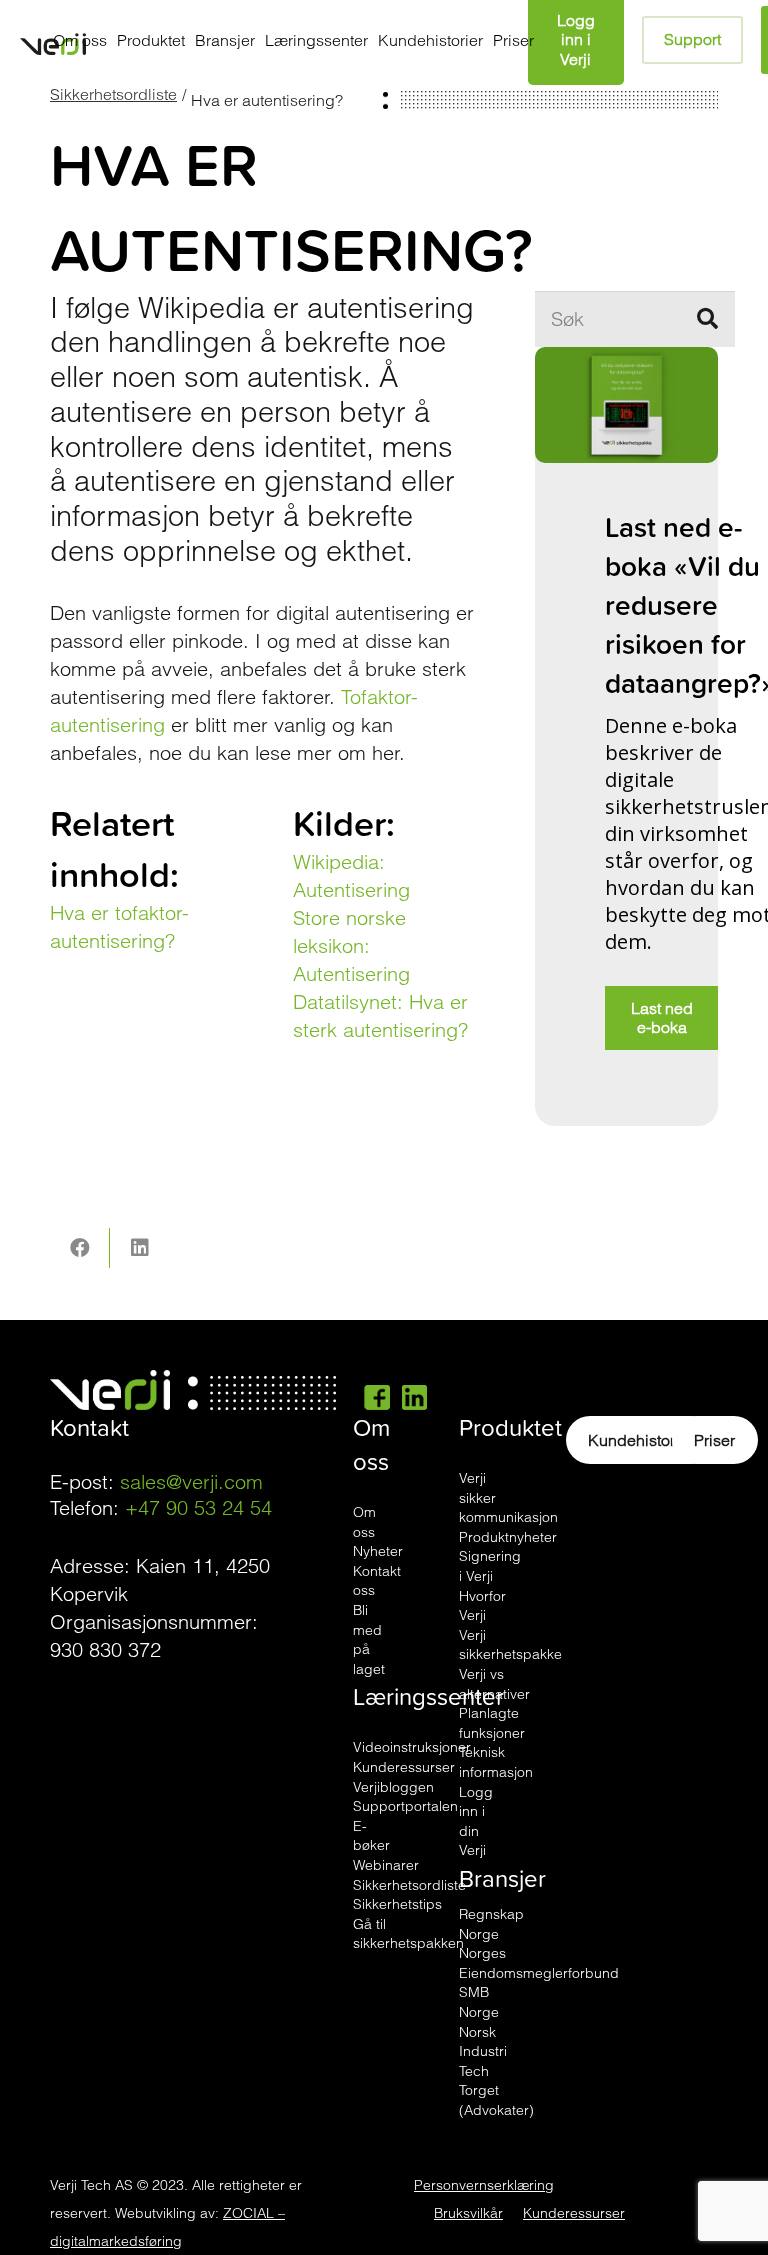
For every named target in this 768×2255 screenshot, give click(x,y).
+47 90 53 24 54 (198, 1507)
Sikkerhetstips (397, 1904)
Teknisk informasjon (496, 1762)
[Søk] (707, 319)
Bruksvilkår (468, 2213)
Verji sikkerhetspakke (510, 1645)
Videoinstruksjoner (412, 1747)
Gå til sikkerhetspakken (408, 1934)
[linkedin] (414, 1396)
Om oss (364, 1522)
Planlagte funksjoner (492, 1723)
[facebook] (377, 1396)
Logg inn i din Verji (476, 1821)
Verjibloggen (393, 1787)
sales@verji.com (191, 1481)
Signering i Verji (490, 1566)
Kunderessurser (404, 1767)
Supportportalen (405, 1806)
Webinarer (386, 1865)
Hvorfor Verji (482, 1606)
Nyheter (378, 1551)
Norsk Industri (483, 2042)
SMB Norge (479, 2002)
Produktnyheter (508, 1537)
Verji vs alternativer (494, 1684)
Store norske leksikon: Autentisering (351, 945)
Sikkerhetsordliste (113, 94)
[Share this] (80, 1248)
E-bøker (371, 1836)
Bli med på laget (369, 1639)
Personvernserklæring (484, 2185)
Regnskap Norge (491, 1924)
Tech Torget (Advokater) (496, 2090)
